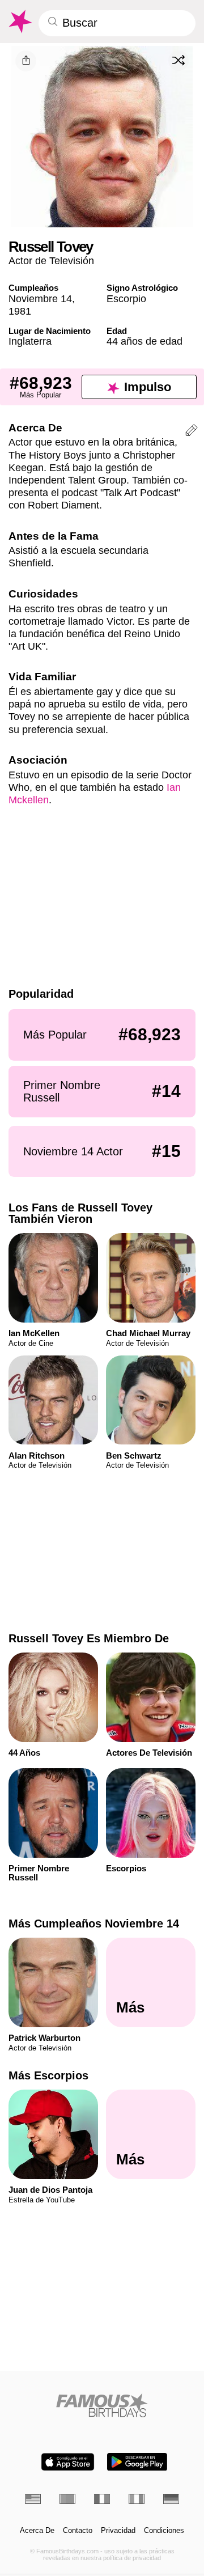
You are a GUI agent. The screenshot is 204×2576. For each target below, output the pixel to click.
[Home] (102, 2405)
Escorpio (126, 298)
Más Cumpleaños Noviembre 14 (94, 1923)
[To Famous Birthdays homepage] (20, 22)
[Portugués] (67, 2499)
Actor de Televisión (51, 260)
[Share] (26, 61)
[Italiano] (137, 2499)
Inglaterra (30, 341)
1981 (20, 311)
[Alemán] (171, 2499)
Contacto (78, 2531)
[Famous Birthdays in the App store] (68, 2462)
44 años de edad (144, 341)
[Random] (178, 61)
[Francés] (102, 2499)
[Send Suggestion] (192, 432)
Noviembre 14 (40, 298)
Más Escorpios (48, 2075)
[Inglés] (33, 2499)
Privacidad (118, 2531)
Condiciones (164, 2531)
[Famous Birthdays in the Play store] (137, 2462)
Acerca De (37, 2531)
